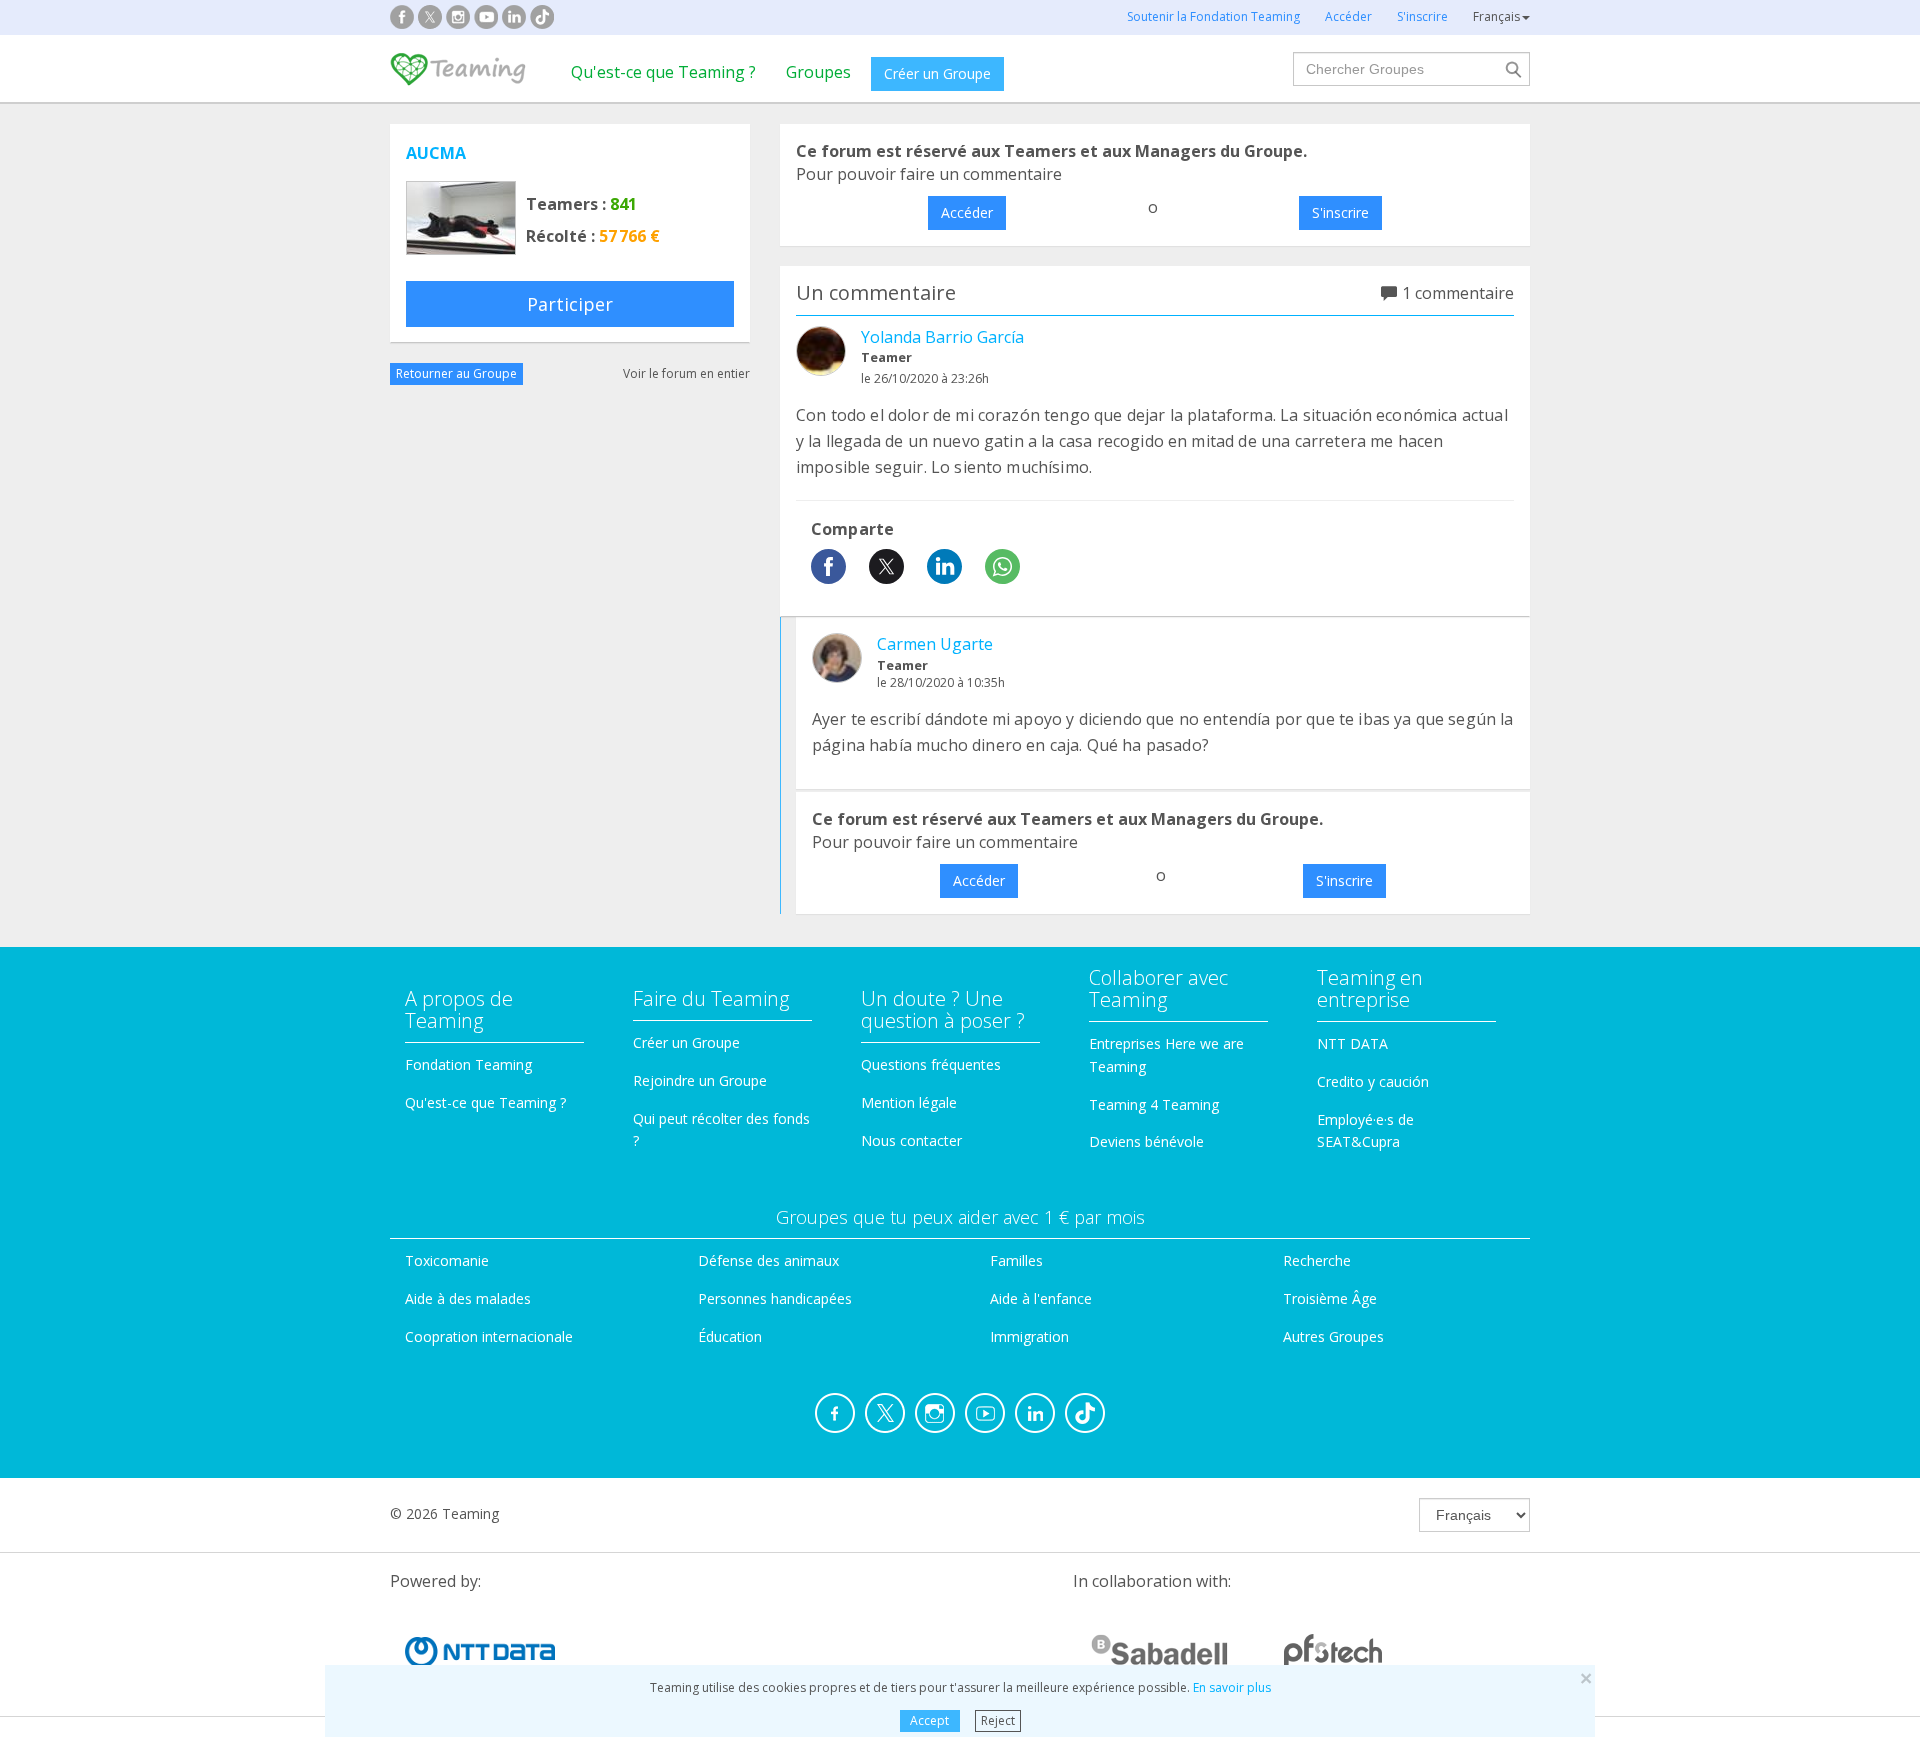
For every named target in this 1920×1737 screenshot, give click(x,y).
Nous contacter (911, 1140)
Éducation (730, 1336)
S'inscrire (1340, 212)
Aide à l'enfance (1041, 1298)
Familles (1016, 1260)
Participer (570, 304)
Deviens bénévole (1146, 1141)
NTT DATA (1352, 1043)
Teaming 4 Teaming (1154, 1104)
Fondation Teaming (468, 1064)
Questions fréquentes (931, 1064)
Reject (998, 1720)
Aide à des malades (468, 1298)
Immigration (1029, 1336)
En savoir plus (1232, 1687)
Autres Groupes (1333, 1336)
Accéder (967, 212)
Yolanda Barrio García (942, 337)
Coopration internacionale (489, 1336)
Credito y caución (1373, 1081)
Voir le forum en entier (686, 373)
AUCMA (436, 153)
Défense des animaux (768, 1260)
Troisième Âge (1330, 1298)
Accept (929, 1720)
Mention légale (909, 1102)
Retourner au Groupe (456, 373)
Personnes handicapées (775, 1298)
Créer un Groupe (937, 73)
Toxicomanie (447, 1260)
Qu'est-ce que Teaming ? (663, 72)
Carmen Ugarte (935, 644)
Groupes (818, 72)
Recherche (1317, 1260)
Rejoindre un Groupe (700, 1080)
